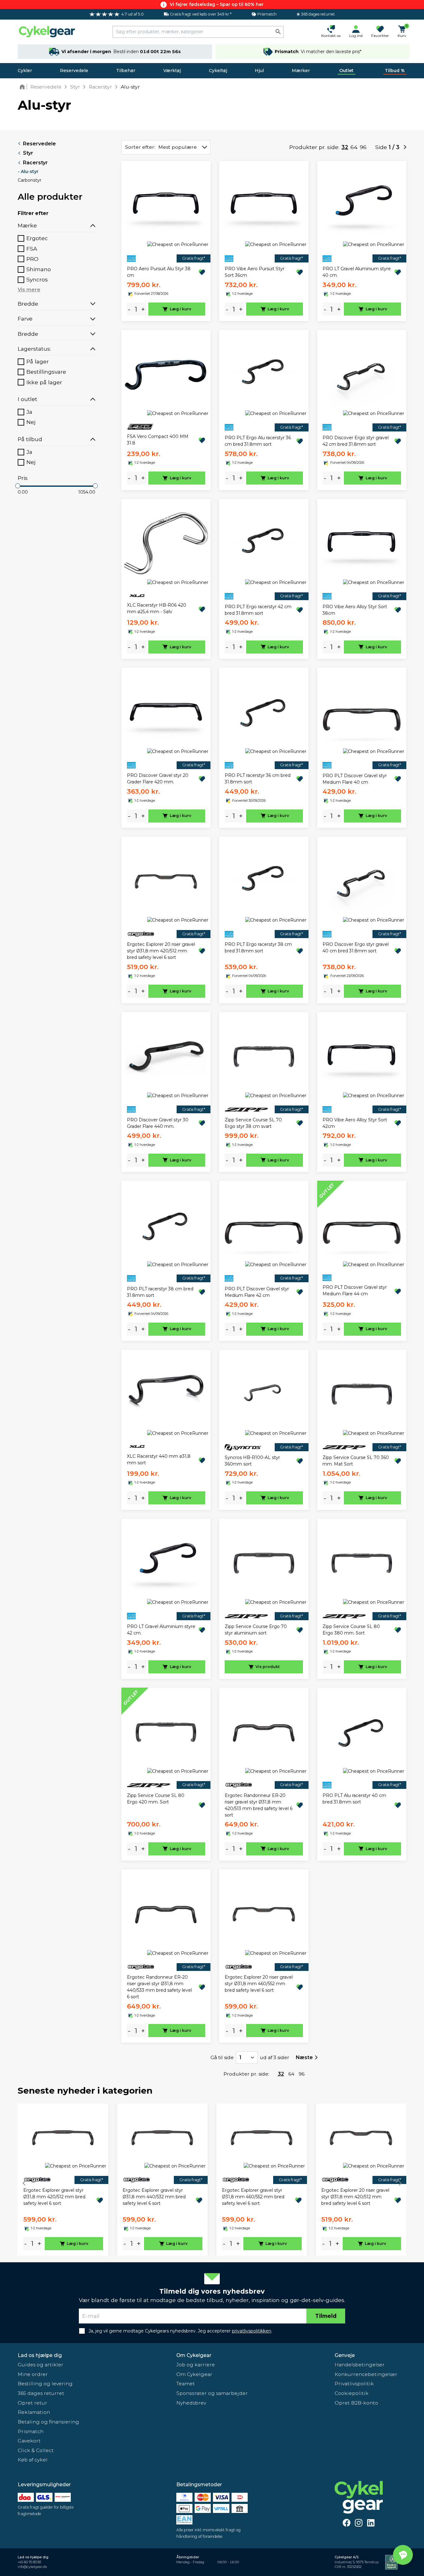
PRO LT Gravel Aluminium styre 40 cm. (357, 272)
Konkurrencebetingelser (366, 2374)
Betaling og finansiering (48, 2422)
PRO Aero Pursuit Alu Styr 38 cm (159, 272)
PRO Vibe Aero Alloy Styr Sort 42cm (355, 1123)
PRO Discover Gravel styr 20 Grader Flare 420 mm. (158, 779)
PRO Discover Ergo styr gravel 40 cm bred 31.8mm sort (356, 948)
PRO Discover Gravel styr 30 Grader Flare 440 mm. (158, 1123)
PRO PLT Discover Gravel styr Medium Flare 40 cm (355, 779)
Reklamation (34, 2412)
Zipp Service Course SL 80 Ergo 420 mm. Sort (156, 1799)
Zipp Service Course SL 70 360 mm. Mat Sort (356, 1461)
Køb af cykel (33, 2460)
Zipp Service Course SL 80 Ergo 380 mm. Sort (351, 1630)
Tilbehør (126, 71)
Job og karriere (196, 2365)
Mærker (301, 71)
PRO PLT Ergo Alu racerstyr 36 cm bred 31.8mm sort (258, 441)
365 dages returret (41, 2393)
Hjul (259, 71)
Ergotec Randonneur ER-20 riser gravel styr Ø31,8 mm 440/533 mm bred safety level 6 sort (159, 1987)
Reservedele (74, 71)
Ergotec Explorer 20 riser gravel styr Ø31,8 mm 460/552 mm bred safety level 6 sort (259, 1984)
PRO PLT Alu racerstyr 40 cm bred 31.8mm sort (354, 1799)
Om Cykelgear (194, 2355)
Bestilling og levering (45, 2384)
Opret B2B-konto (356, 2403)
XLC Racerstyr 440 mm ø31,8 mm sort (159, 1459)
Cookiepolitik (352, 2393)
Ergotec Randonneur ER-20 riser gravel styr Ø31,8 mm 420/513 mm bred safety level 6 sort (259, 1805)
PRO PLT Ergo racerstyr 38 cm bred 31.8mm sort (258, 948)
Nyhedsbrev (191, 2403)
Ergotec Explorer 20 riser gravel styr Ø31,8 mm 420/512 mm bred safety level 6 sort (161, 951)
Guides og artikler (41, 2365)
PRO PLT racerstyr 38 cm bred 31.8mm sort (160, 1292)
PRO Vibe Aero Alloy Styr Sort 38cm (355, 610)
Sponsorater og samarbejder (212, 2393)
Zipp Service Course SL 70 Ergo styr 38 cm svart (253, 1123)
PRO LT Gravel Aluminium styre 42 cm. (161, 1630)
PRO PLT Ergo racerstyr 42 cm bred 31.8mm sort (258, 610)
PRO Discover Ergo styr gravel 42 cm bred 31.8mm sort (356, 441)
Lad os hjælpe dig (40, 2355)
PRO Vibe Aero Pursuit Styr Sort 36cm (255, 272)
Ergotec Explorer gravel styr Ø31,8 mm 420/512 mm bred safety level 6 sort (54, 2197)
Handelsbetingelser (360, 2365)
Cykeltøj (218, 71)
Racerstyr (35, 163)
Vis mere (29, 290)
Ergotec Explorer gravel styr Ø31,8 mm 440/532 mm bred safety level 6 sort (154, 2197)
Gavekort (29, 2441)
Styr (28, 153)
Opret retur (32, 2403)
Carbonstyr (29, 180)
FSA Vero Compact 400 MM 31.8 (158, 440)
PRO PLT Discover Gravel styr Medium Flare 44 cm (355, 1290)
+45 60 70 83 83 (29, 2562)
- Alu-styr (28, 171)
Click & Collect (36, 2450)
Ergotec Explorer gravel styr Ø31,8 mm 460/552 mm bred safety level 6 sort (253, 2197)
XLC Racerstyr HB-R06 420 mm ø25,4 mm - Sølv (157, 608)
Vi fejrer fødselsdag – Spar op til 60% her (217, 4)
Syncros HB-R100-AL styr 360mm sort (252, 1461)
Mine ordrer (33, 2374)
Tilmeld (326, 2316)
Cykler (25, 71)
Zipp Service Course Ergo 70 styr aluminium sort (256, 1630)
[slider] (18, 486)
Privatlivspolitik (354, 2384)
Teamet (186, 2384)
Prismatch (31, 2431)
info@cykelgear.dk (32, 2567)
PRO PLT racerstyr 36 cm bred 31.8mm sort (258, 779)
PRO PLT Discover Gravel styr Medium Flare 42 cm (257, 1292)
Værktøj (172, 71)
